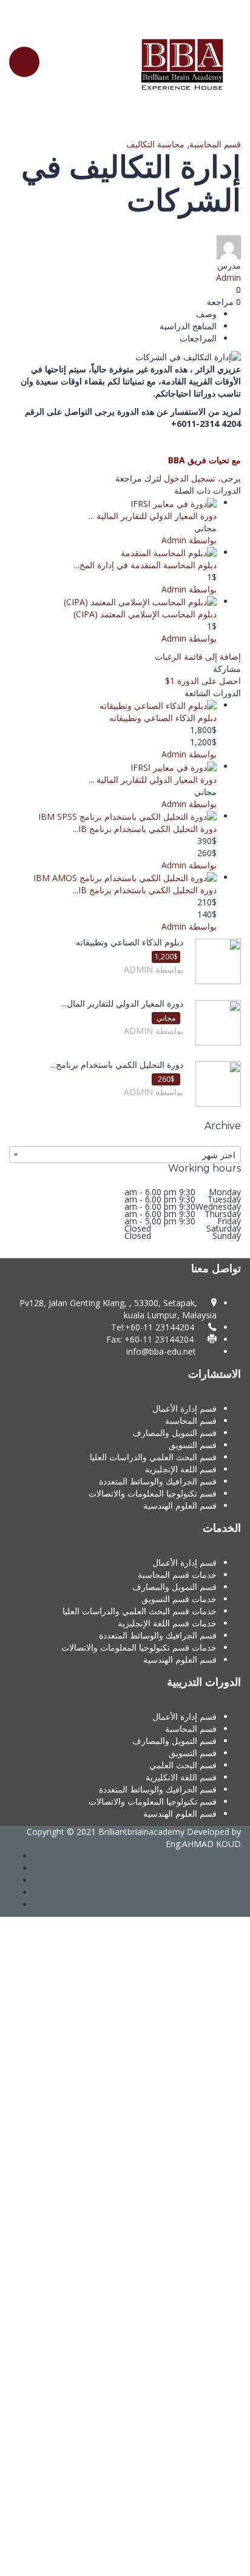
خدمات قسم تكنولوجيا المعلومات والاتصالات (139, 1647)
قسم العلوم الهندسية (180, 1505)
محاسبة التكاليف (155, 144)
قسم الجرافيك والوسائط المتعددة (158, 1481)
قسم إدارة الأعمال (184, 1408)
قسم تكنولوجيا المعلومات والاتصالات (153, 1493)
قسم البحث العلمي (183, 1765)
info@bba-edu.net (161, 1351)
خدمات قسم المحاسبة (177, 1575)
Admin (228, 277)
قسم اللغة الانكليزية (181, 1777)
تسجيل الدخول (190, 478)
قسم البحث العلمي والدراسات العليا (153, 1457)
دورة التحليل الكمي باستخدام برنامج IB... (145, 829)
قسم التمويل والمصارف (174, 1433)
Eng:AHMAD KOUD (203, 1844)
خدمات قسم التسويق (179, 1599)
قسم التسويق (193, 1445)
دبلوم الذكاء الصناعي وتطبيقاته (163, 718)
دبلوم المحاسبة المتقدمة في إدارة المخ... (145, 565)
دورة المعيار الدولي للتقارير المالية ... (153, 516)
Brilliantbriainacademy (141, 1832)
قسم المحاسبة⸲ (213, 144)
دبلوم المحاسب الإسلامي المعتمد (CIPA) (145, 614)
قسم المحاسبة (191, 1420)
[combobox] (125, 1155)
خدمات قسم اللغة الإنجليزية (167, 1623)
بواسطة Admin (189, 540)
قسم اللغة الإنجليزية (181, 1469)
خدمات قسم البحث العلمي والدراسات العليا (140, 1611)
